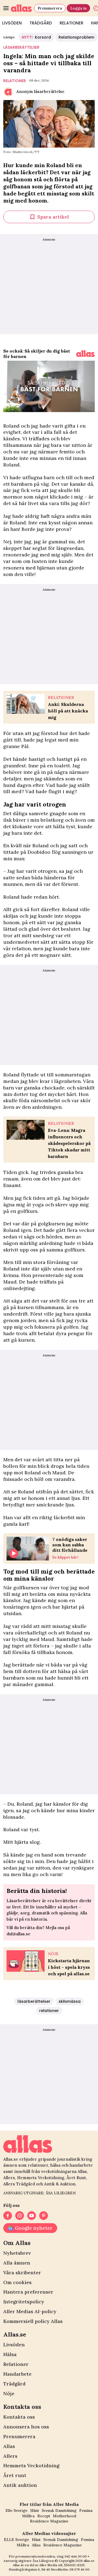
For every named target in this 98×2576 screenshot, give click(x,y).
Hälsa (10, 2354)
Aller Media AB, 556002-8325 (62, 2565)
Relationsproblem (76, 37)
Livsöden (14, 2345)
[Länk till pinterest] (44, 2216)
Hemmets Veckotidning (31, 2466)
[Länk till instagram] (20, 2216)
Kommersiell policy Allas (33, 2321)
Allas (9, 2446)
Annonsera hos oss (26, 2427)
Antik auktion (20, 2485)
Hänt (35, 2510)
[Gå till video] (85, 354)
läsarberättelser (21, 47)
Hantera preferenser (28, 2292)
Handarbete (17, 2374)
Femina (86, 2510)
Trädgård (41, 23)
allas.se (89, 2561)
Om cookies (17, 2282)
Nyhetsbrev (17, 2253)
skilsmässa (70, 2001)
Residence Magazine (49, 2521)
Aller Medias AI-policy (30, 2311)
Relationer (71, 23)
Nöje (9, 2393)
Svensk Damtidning (59, 2510)
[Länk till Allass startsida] (21, 8)
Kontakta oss (19, 2417)
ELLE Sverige (16, 2540)
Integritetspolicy (24, 2302)
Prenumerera (50, 8)
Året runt (15, 2475)
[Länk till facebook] (8, 2216)
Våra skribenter (22, 2273)
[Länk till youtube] (32, 2216)
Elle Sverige (16, 2510)
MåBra (28, 2516)
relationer (15, 81)
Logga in (78, 8)
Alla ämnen (17, 2263)
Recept (44, 2516)
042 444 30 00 (76, 2556)
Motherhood (65, 2516)
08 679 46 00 (79, 2569)
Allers (10, 2456)
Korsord (36, 37)
